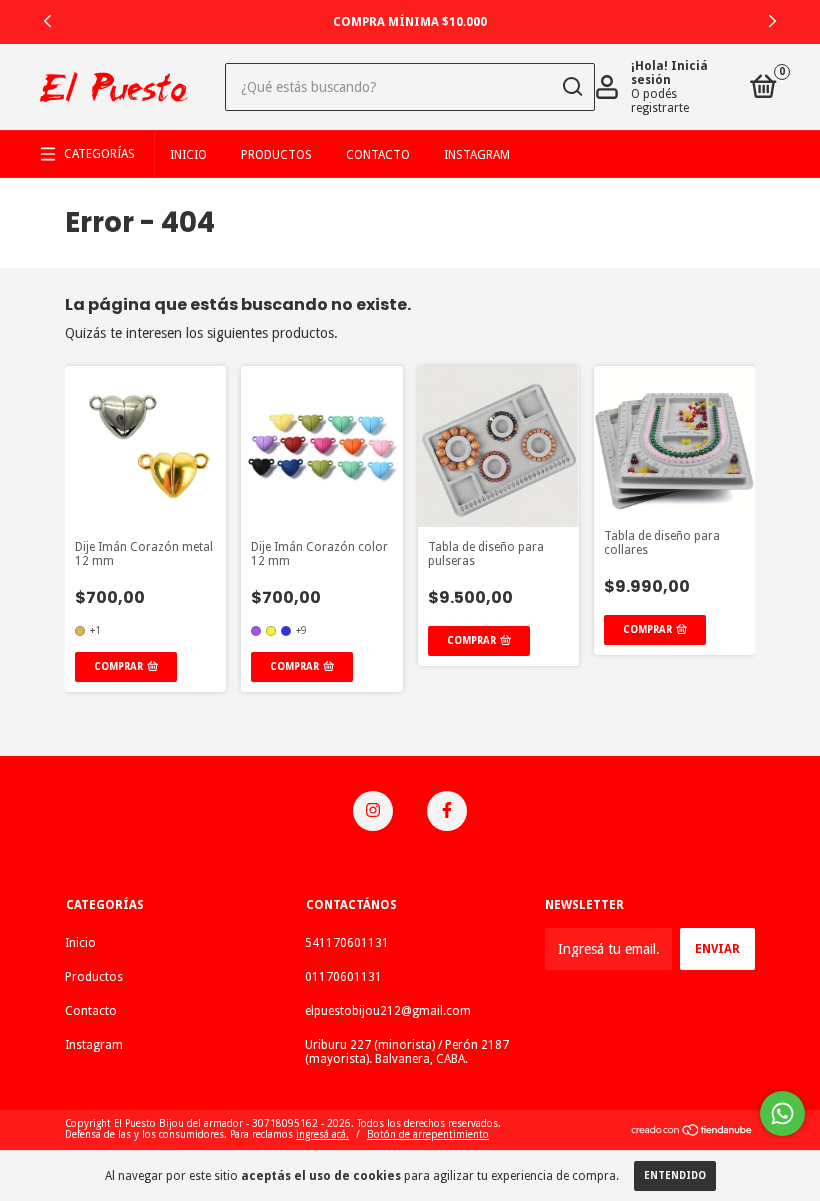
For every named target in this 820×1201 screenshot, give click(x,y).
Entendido (675, 1175)
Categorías (99, 154)
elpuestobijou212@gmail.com (388, 1011)
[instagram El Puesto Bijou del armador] (373, 811)
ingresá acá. (322, 1134)
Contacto (378, 155)
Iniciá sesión (669, 73)
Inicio (188, 155)
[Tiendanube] (692, 1132)
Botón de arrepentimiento (428, 1134)
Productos (276, 155)
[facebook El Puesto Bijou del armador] (447, 811)
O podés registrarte (660, 101)
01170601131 (343, 977)
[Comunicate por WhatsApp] (782, 1113)
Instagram (477, 155)
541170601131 (347, 943)
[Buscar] (571, 87)
